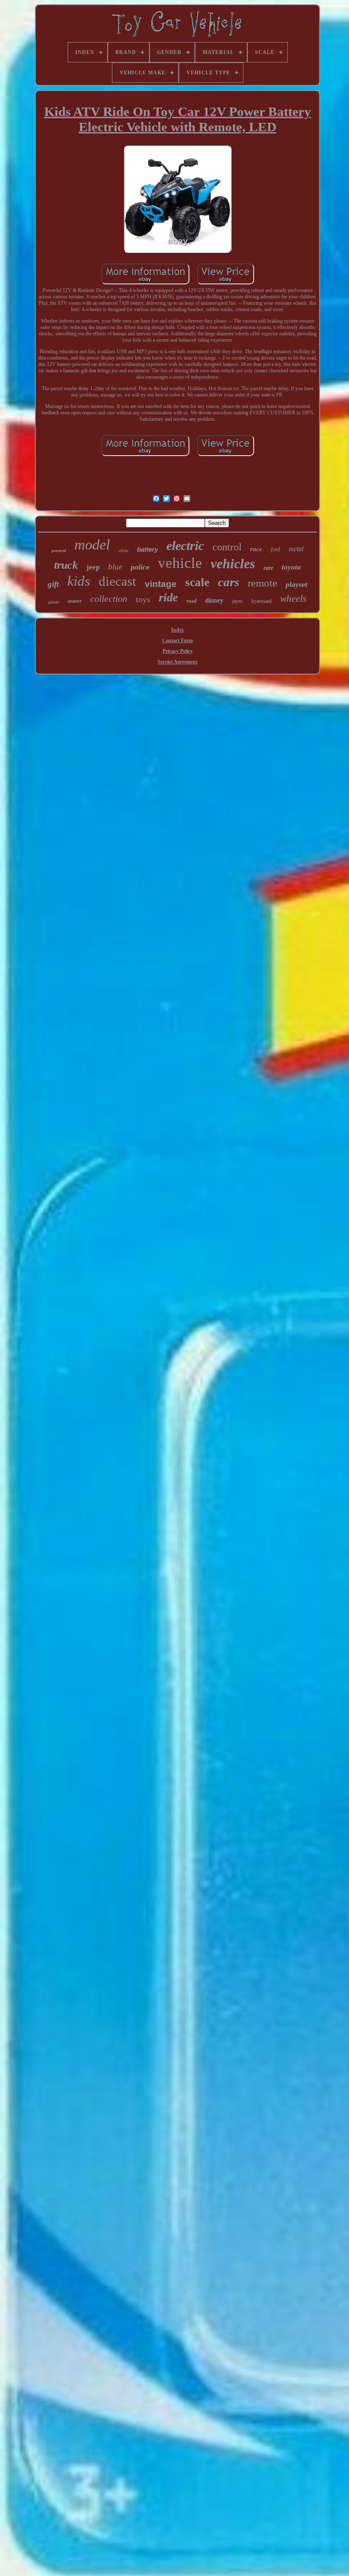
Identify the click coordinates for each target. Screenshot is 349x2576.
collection (109, 599)
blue (115, 567)
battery (147, 549)
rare (268, 568)
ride (168, 597)
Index (177, 630)
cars (229, 582)
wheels (293, 599)
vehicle (180, 563)
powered (59, 551)
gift (53, 584)
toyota (291, 567)
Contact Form (177, 640)
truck (66, 565)
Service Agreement (177, 662)
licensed (261, 601)
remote (262, 583)
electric (185, 546)
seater (75, 601)
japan (237, 601)
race (256, 549)
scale (197, 582)
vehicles (233, 564)
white (123, 550)
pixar (54, 602)
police (140, 567)
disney (214, 600)
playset (296, 584)
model (92, 545)
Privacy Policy (178, 651)
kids (79, 581)
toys (143, 599)
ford (275, 549)
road (192, 601)
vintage (161, 584)
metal (296, 549)
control (227, 547)
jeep (93, 567)
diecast (117, 581)
